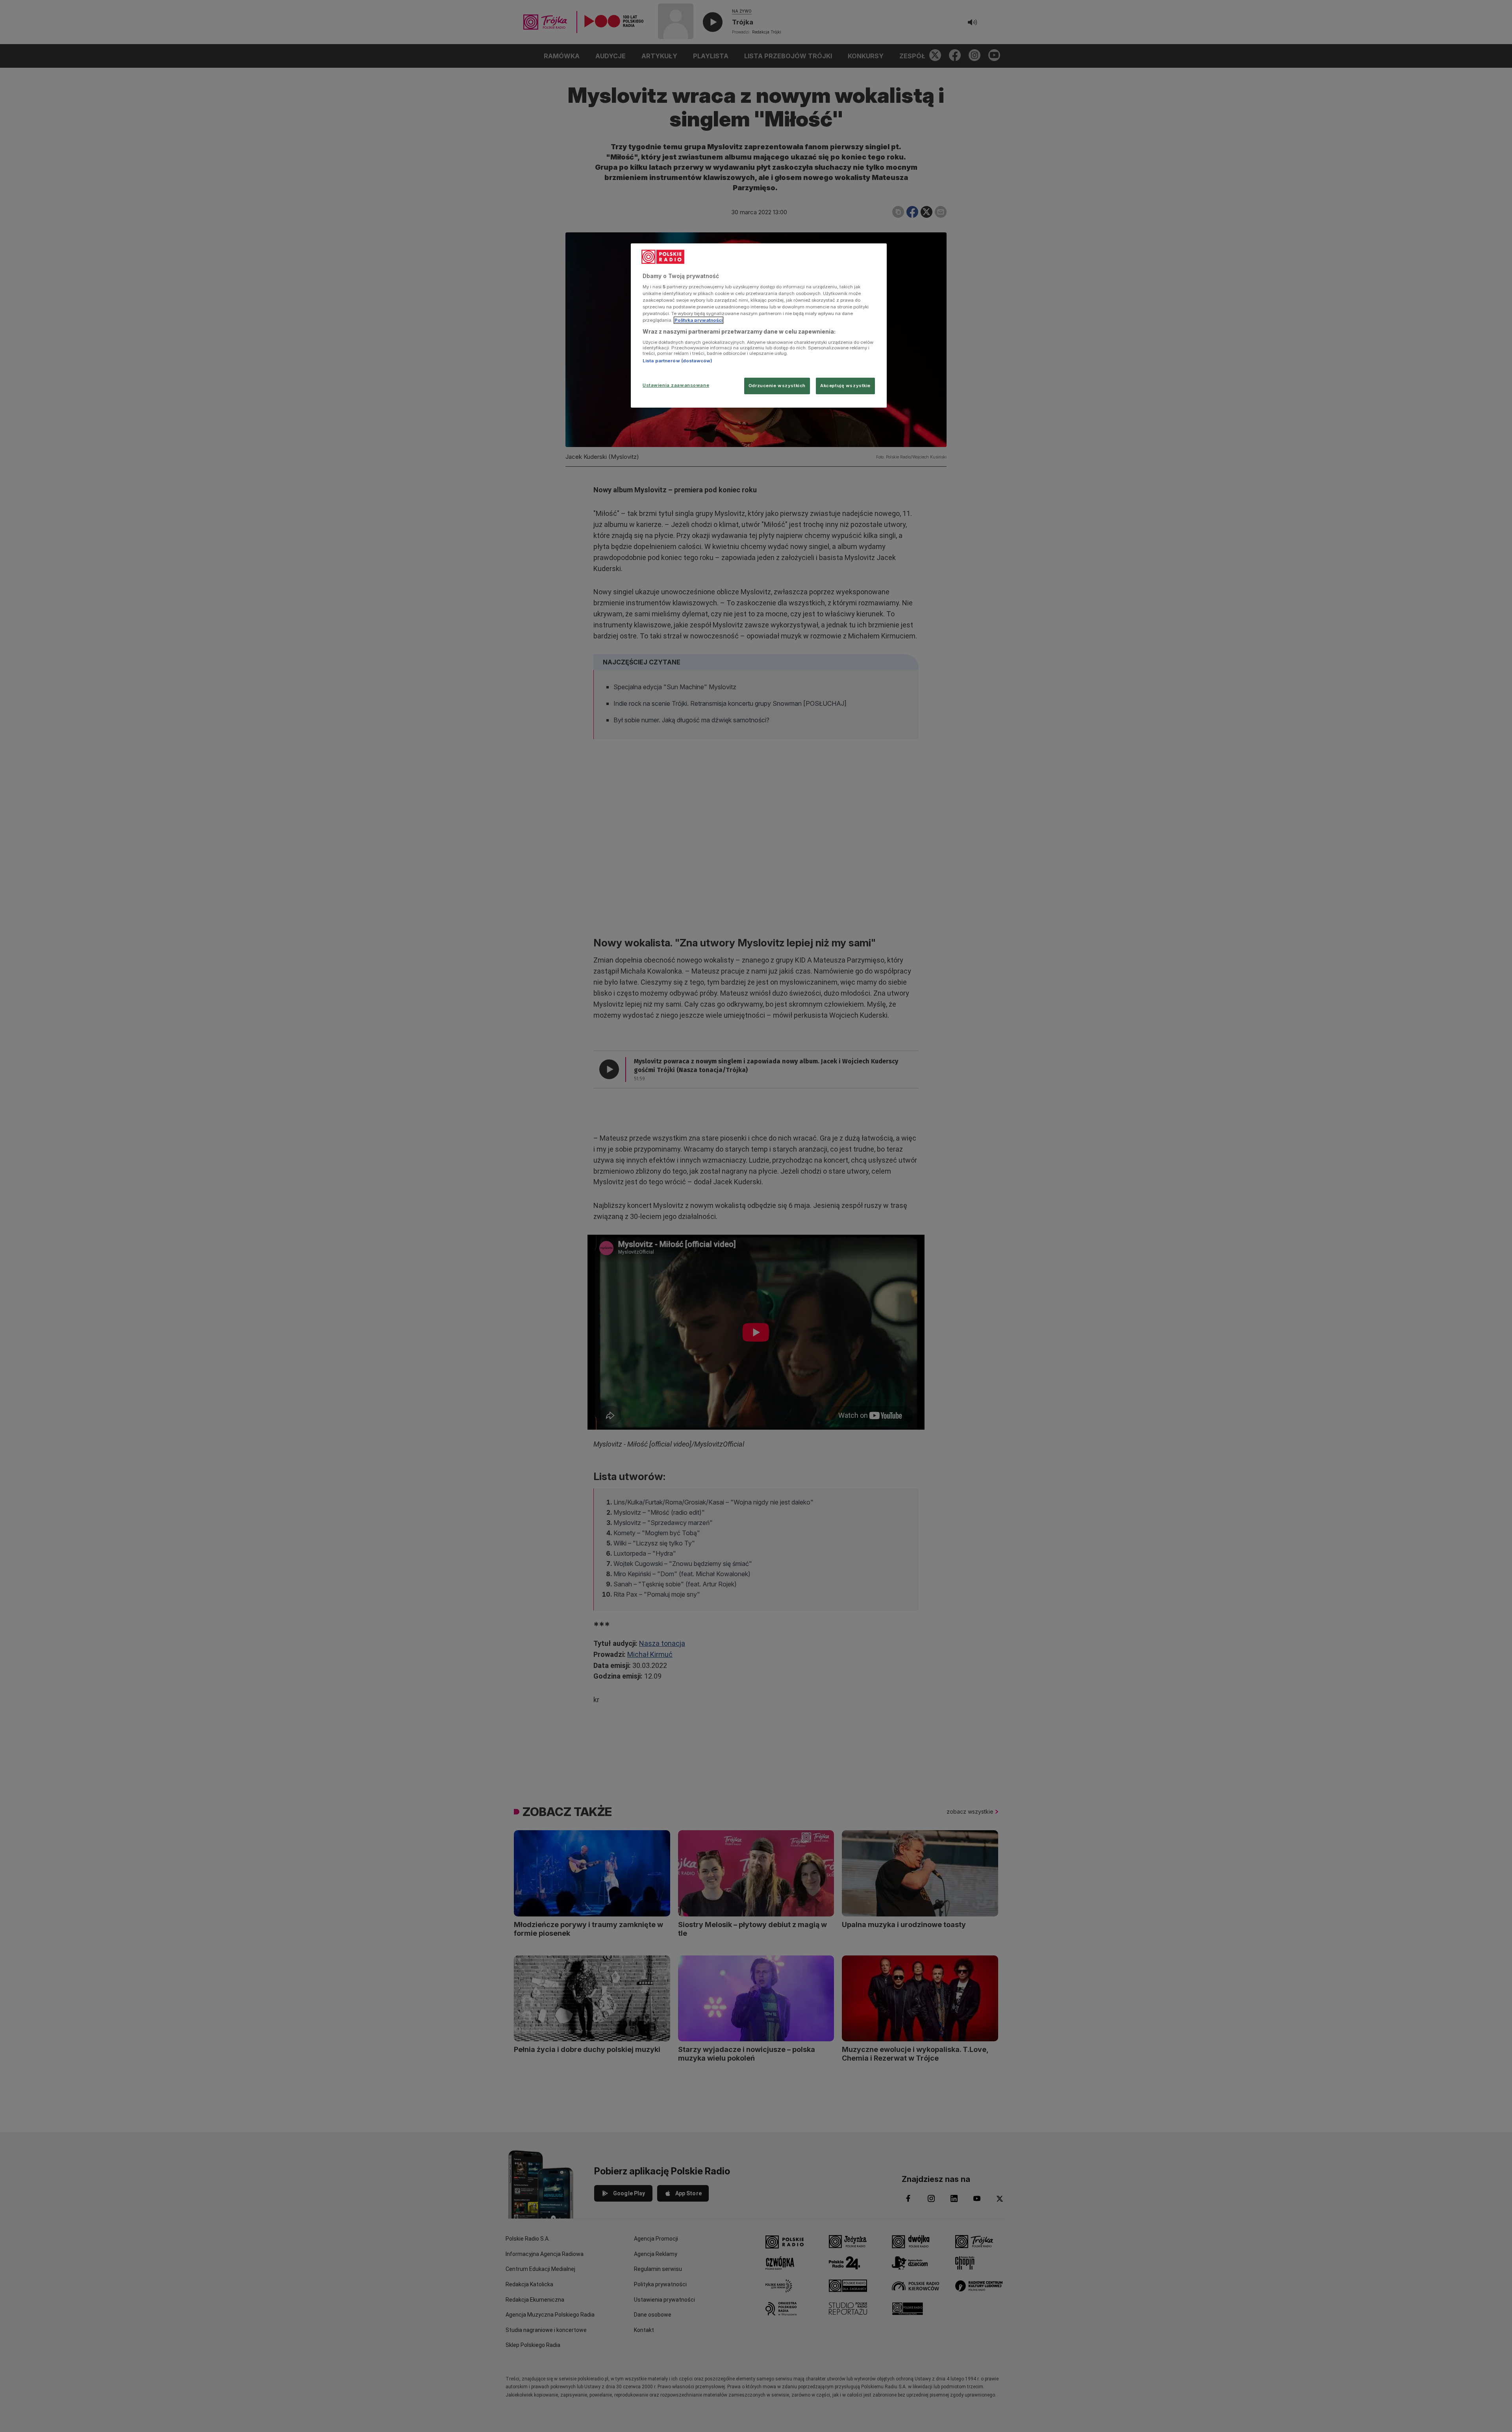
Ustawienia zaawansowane (676, 385)
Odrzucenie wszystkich (777, 386)
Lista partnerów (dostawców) (677, 361)
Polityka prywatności (699, 320)
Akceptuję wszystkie (845, 386)
